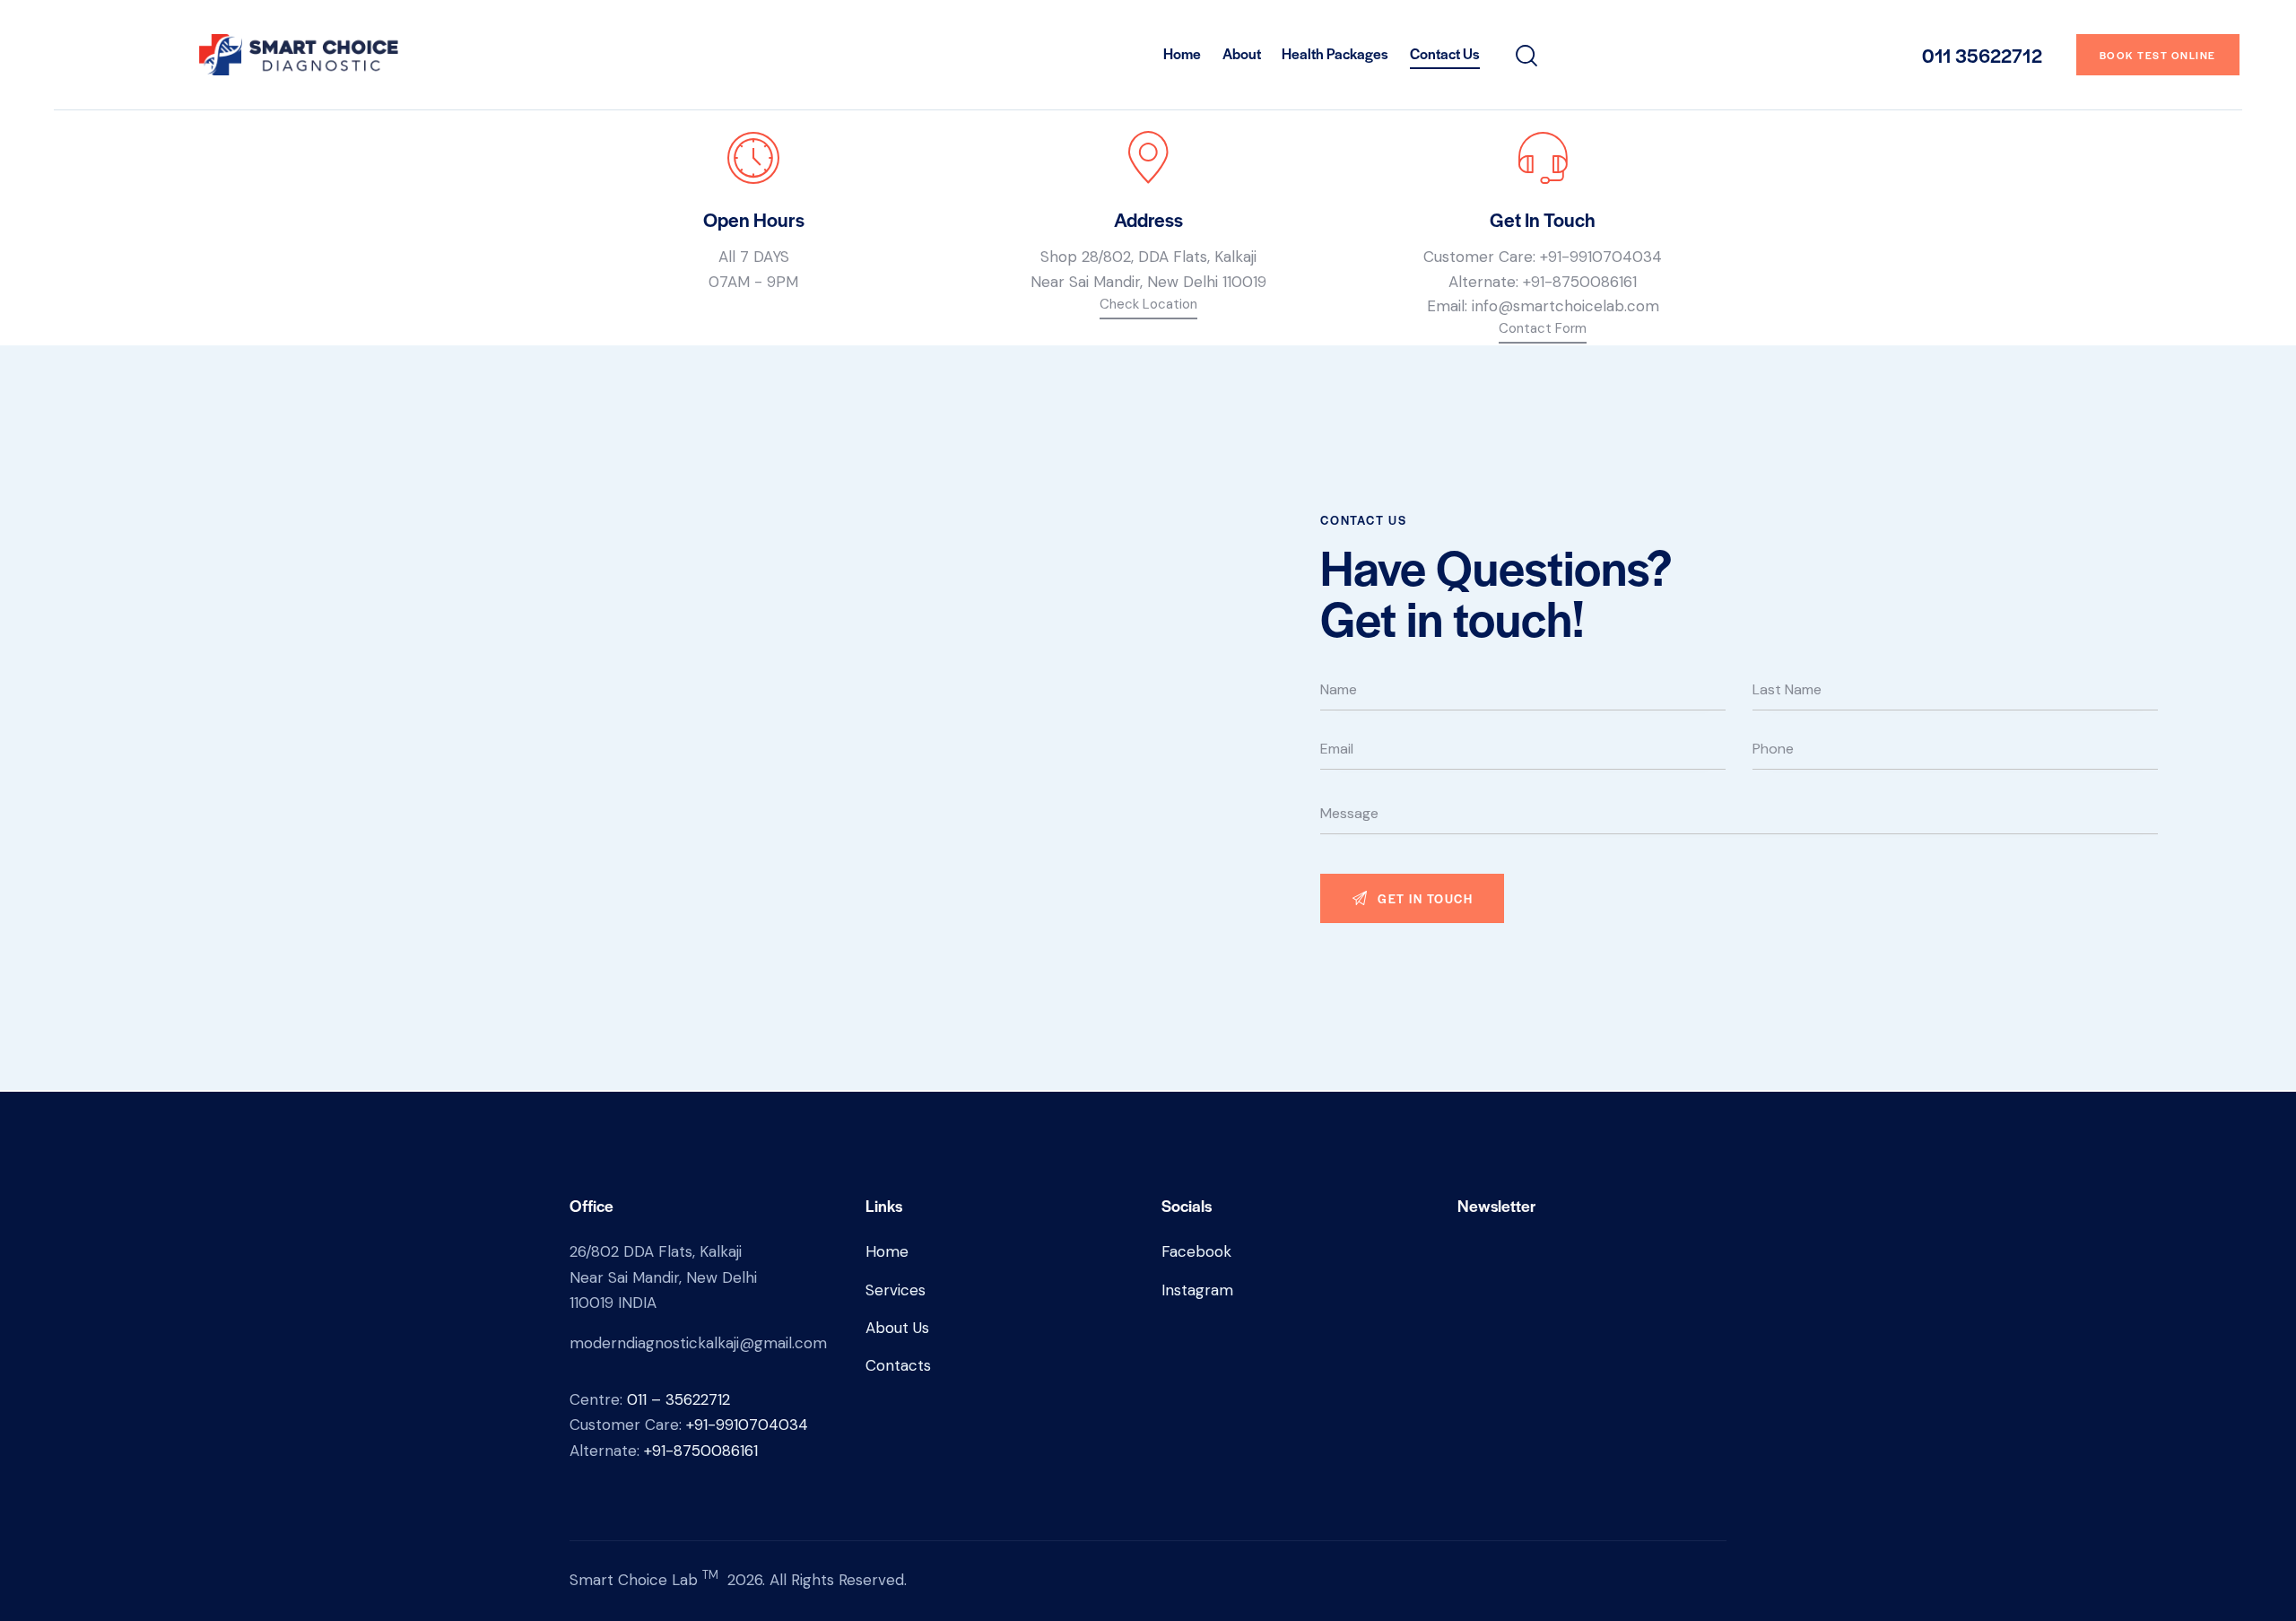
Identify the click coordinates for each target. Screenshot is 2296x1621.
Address (1148, 219)
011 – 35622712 (678, 1399)
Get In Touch (1543, 219)
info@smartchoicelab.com (1565, 306)
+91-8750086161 (1580, 282)
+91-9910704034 (1601, 257)
